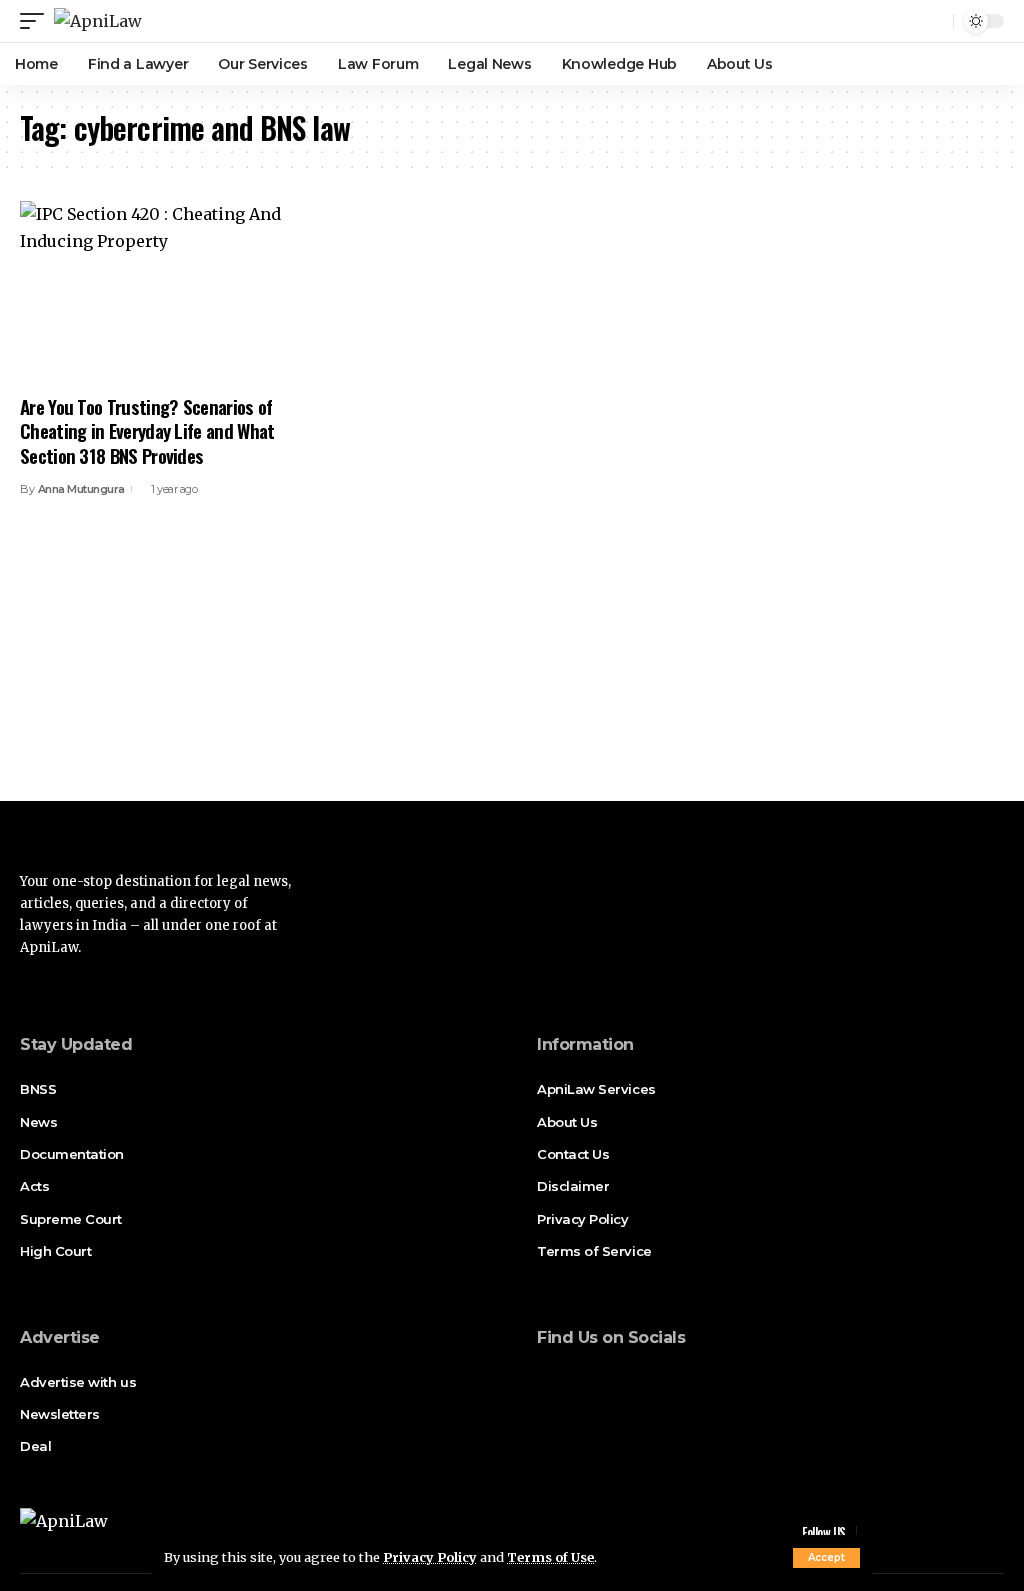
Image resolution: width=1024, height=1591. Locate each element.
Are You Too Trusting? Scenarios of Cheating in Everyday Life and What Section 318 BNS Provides (147, 430)
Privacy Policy (430, 1557)
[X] (574, 1379)
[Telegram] (658, 1379)
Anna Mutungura (81, 489)
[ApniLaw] (98, 21)
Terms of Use (550, 1557)
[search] (935, 21)
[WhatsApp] (686, 1379)
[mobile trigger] (37, 21)
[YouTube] (602, 1379)
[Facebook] (546, 1379)
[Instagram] (630, 1379)
